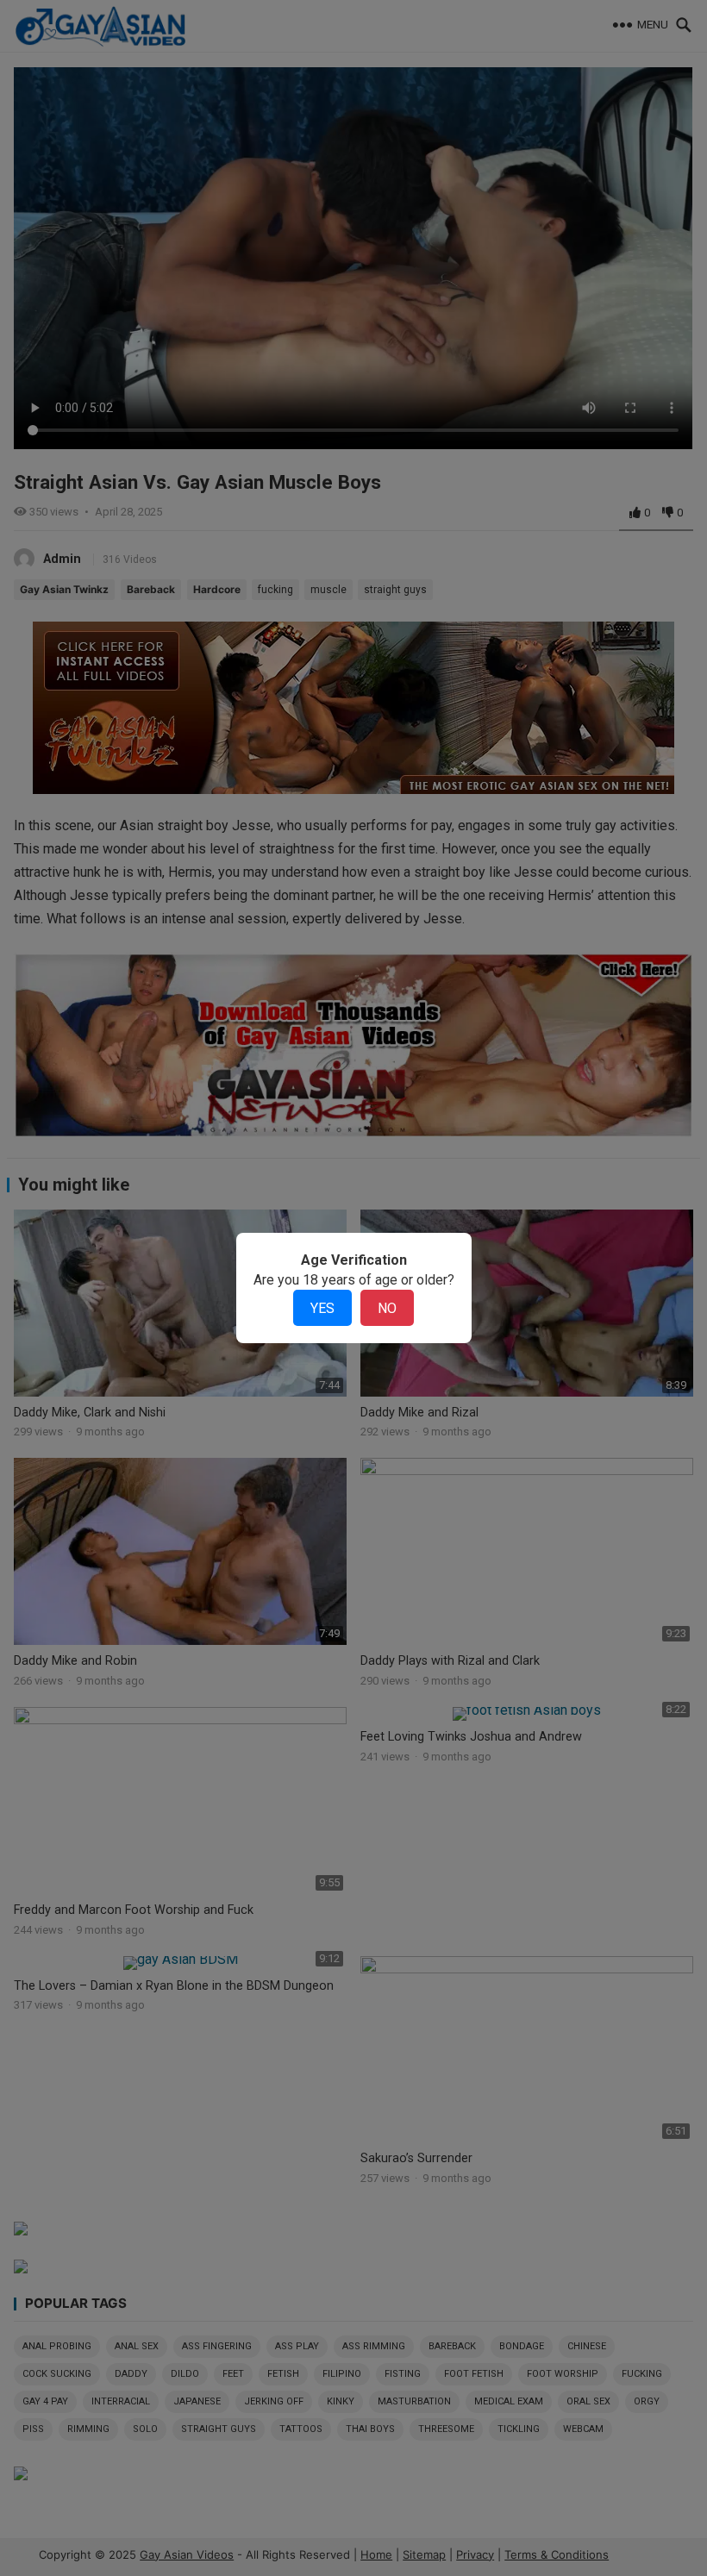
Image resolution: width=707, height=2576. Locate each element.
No (387, 1308)
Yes (322, 1308)
